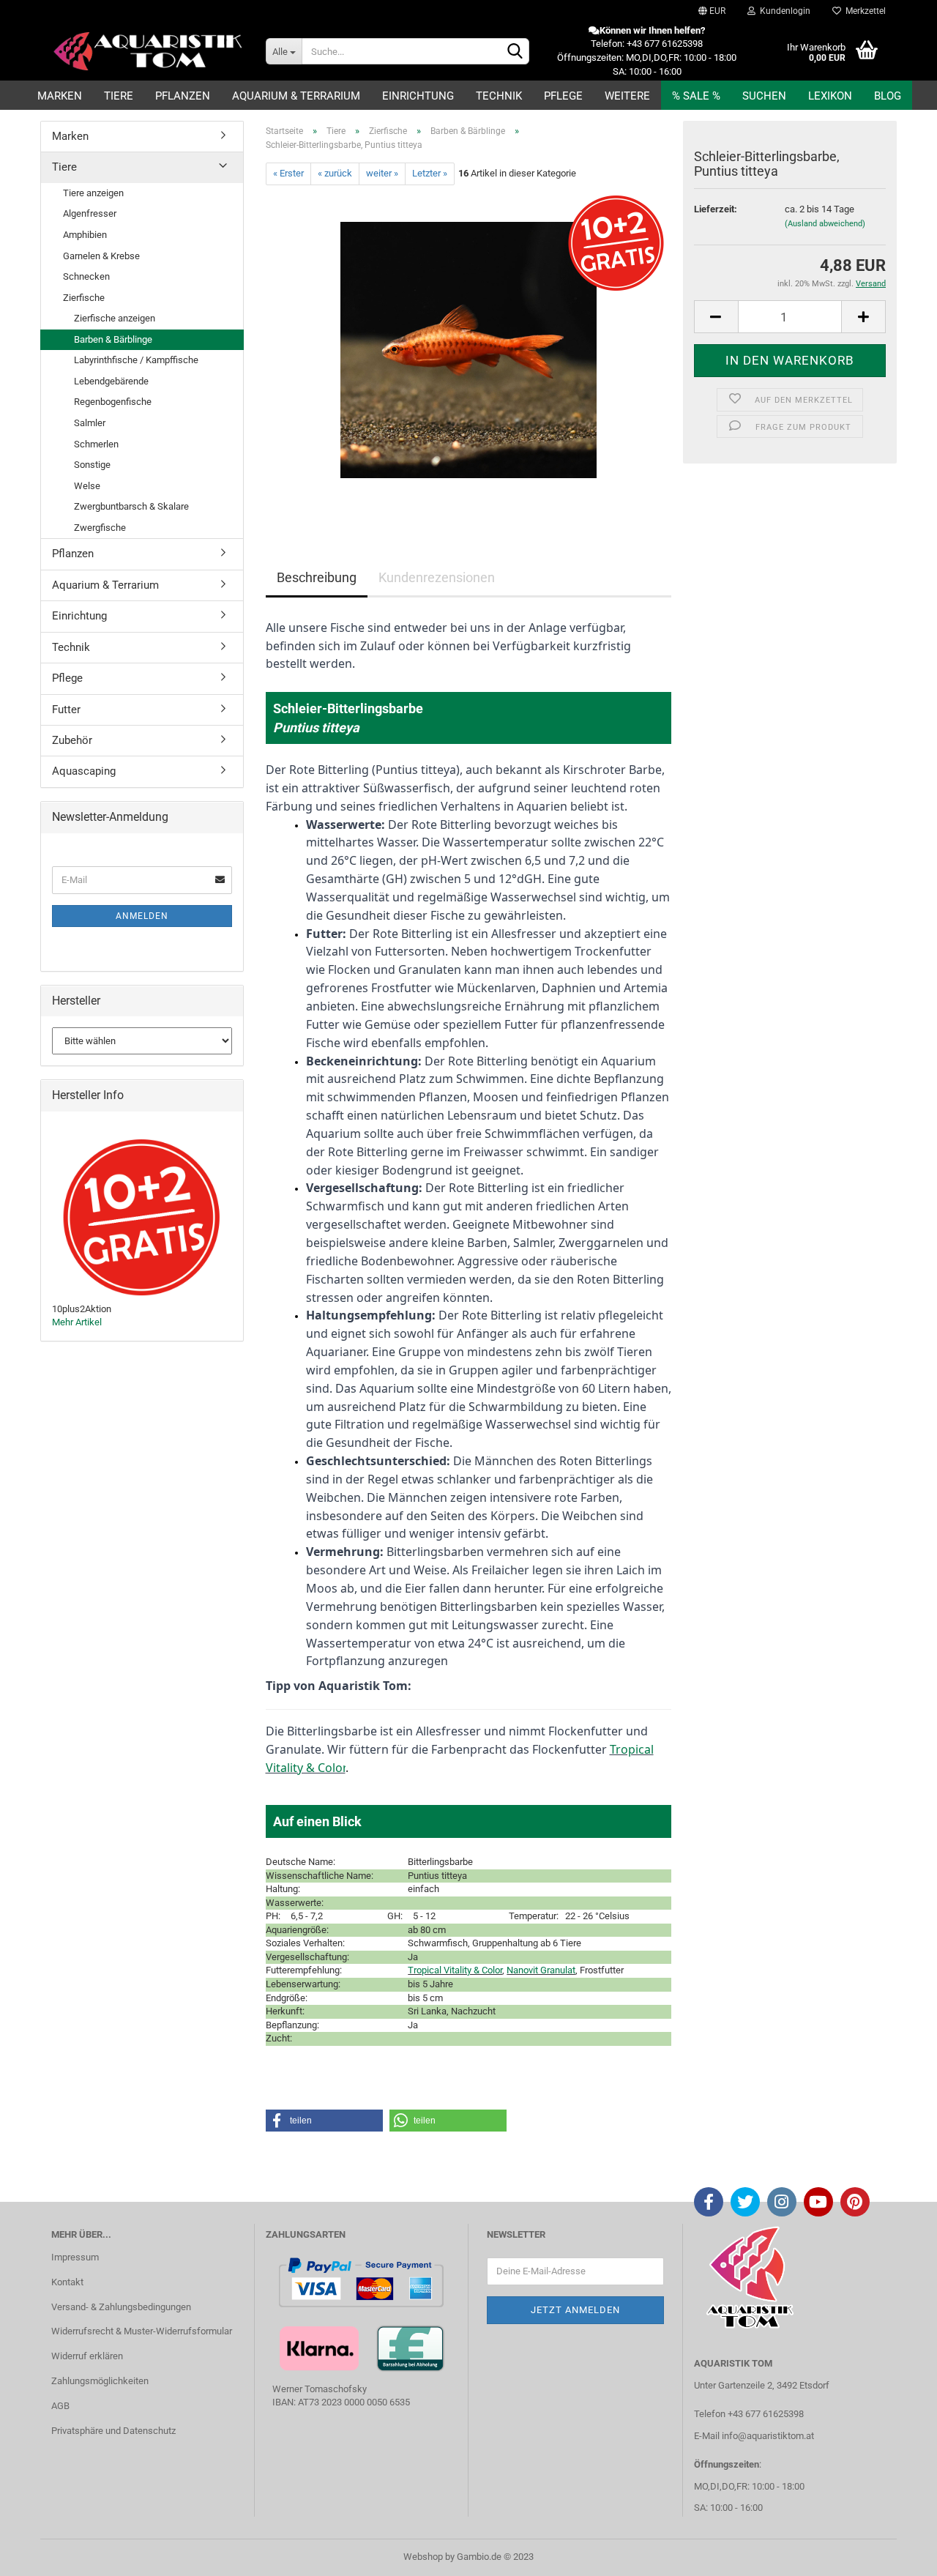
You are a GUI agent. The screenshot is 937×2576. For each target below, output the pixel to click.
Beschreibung (317, 577)
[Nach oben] (897, 2554)
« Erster (288, 173)
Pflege (563, 96)
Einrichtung (418, 96)
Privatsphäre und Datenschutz (113, 2431)
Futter (66, 710)
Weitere (627, 96)
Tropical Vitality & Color (455, 1970)
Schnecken (86, 276)
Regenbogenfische (113, 402)
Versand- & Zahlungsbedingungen (121, 2307)
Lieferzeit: (716, 209)
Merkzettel (863, 11)
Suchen (764, 96)
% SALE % (696, 96)
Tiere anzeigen (93, 193)
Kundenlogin (783, 11)
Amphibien (85, 235)
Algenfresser (90, 213)
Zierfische (84, 298)
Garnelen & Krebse (101, 256)
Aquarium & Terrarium (296, 96)
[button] (324, 2121)
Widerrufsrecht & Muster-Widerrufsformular (142, 2331)
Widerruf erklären (87, 2356)
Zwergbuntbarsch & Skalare (131, 506)
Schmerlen (96, 444)
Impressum (75, 2257)
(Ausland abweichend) (825, 224)
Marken (60, 96)
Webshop (423, 2557)
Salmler (90, 423)
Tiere (119, 96)
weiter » (382, 173)
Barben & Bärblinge (113, 339)
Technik (499, 96)
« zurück (335, 173)
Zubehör (72, 740)
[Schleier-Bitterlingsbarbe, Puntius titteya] (468, 349)
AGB (60, 2406)
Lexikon (830, 96)
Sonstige (92, 465)
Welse (87, 486)
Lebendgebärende (111, 381)
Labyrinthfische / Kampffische (136, 360)
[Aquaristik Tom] (148, 51)
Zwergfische (100, 528)
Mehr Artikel (77, 1322)
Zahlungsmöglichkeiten (100, 2381)
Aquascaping (84, 771)
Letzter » (430, 173)
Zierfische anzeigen (115, 318)
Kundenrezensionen (437, 577)
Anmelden (142, 916)
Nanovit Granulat (541, 1970)
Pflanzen (183, 96)
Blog (888, 96)
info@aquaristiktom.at (768, 2436)
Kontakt (67, 2282)
